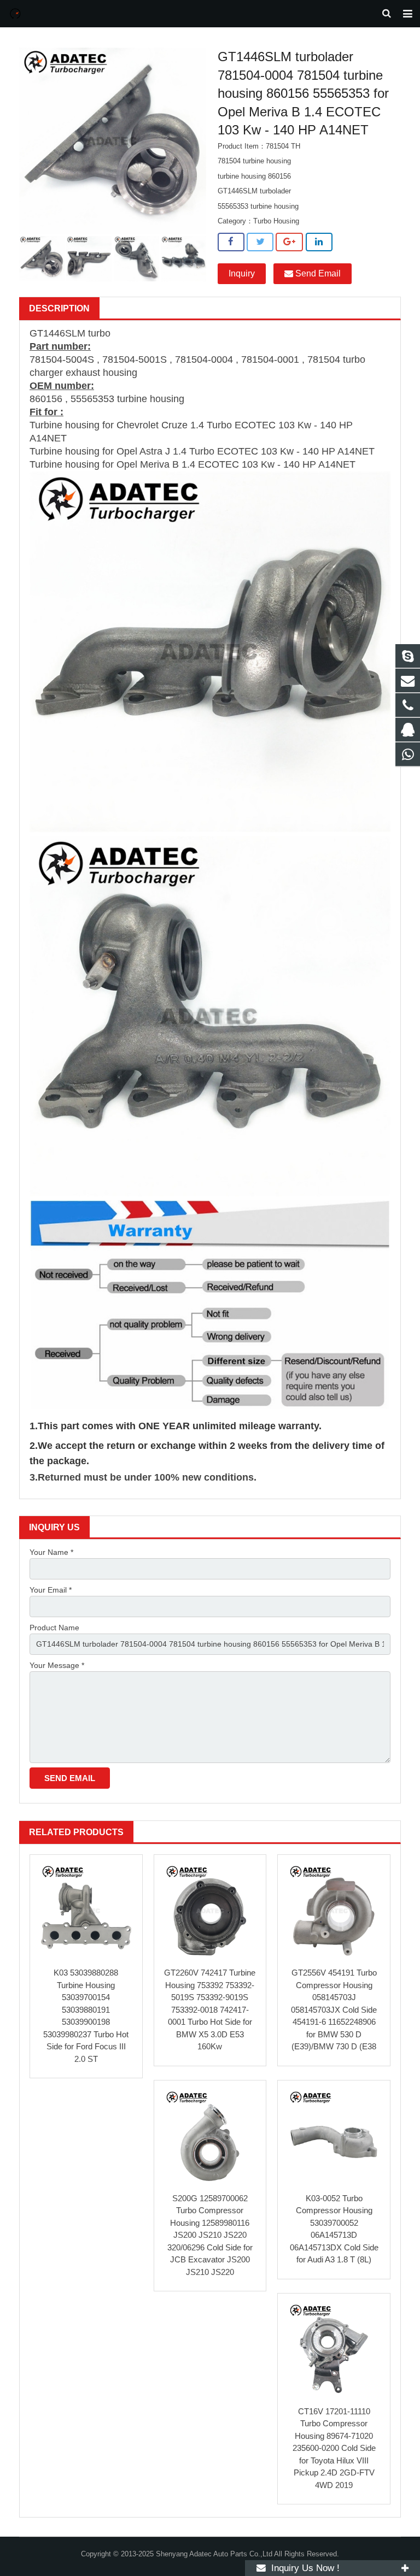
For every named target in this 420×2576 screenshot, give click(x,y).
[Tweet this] (260, 242)
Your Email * (51, 1590)
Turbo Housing (276, 221)
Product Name (54, 1628)
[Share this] (231, 242)
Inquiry (242, 273)
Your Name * (51, 1552)
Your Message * (57, 1665)
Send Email (317, 273)
